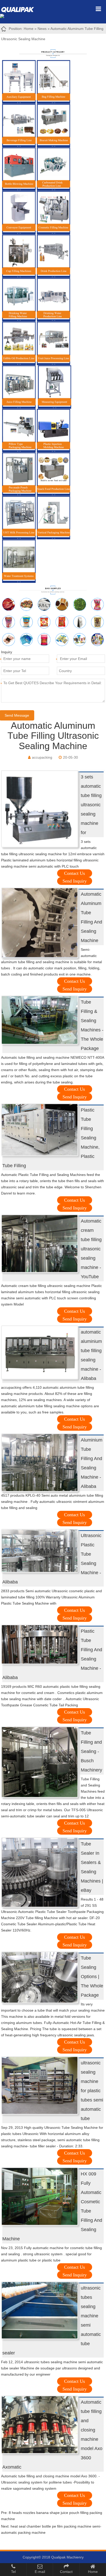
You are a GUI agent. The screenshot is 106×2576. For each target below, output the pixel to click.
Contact (66, 2572)
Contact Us (74, 873)
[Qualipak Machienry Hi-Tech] (20, 9)
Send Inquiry (75, 881)
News (42, 29)
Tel (13, 2572)
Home (29, 29)
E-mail (40, 2572)
